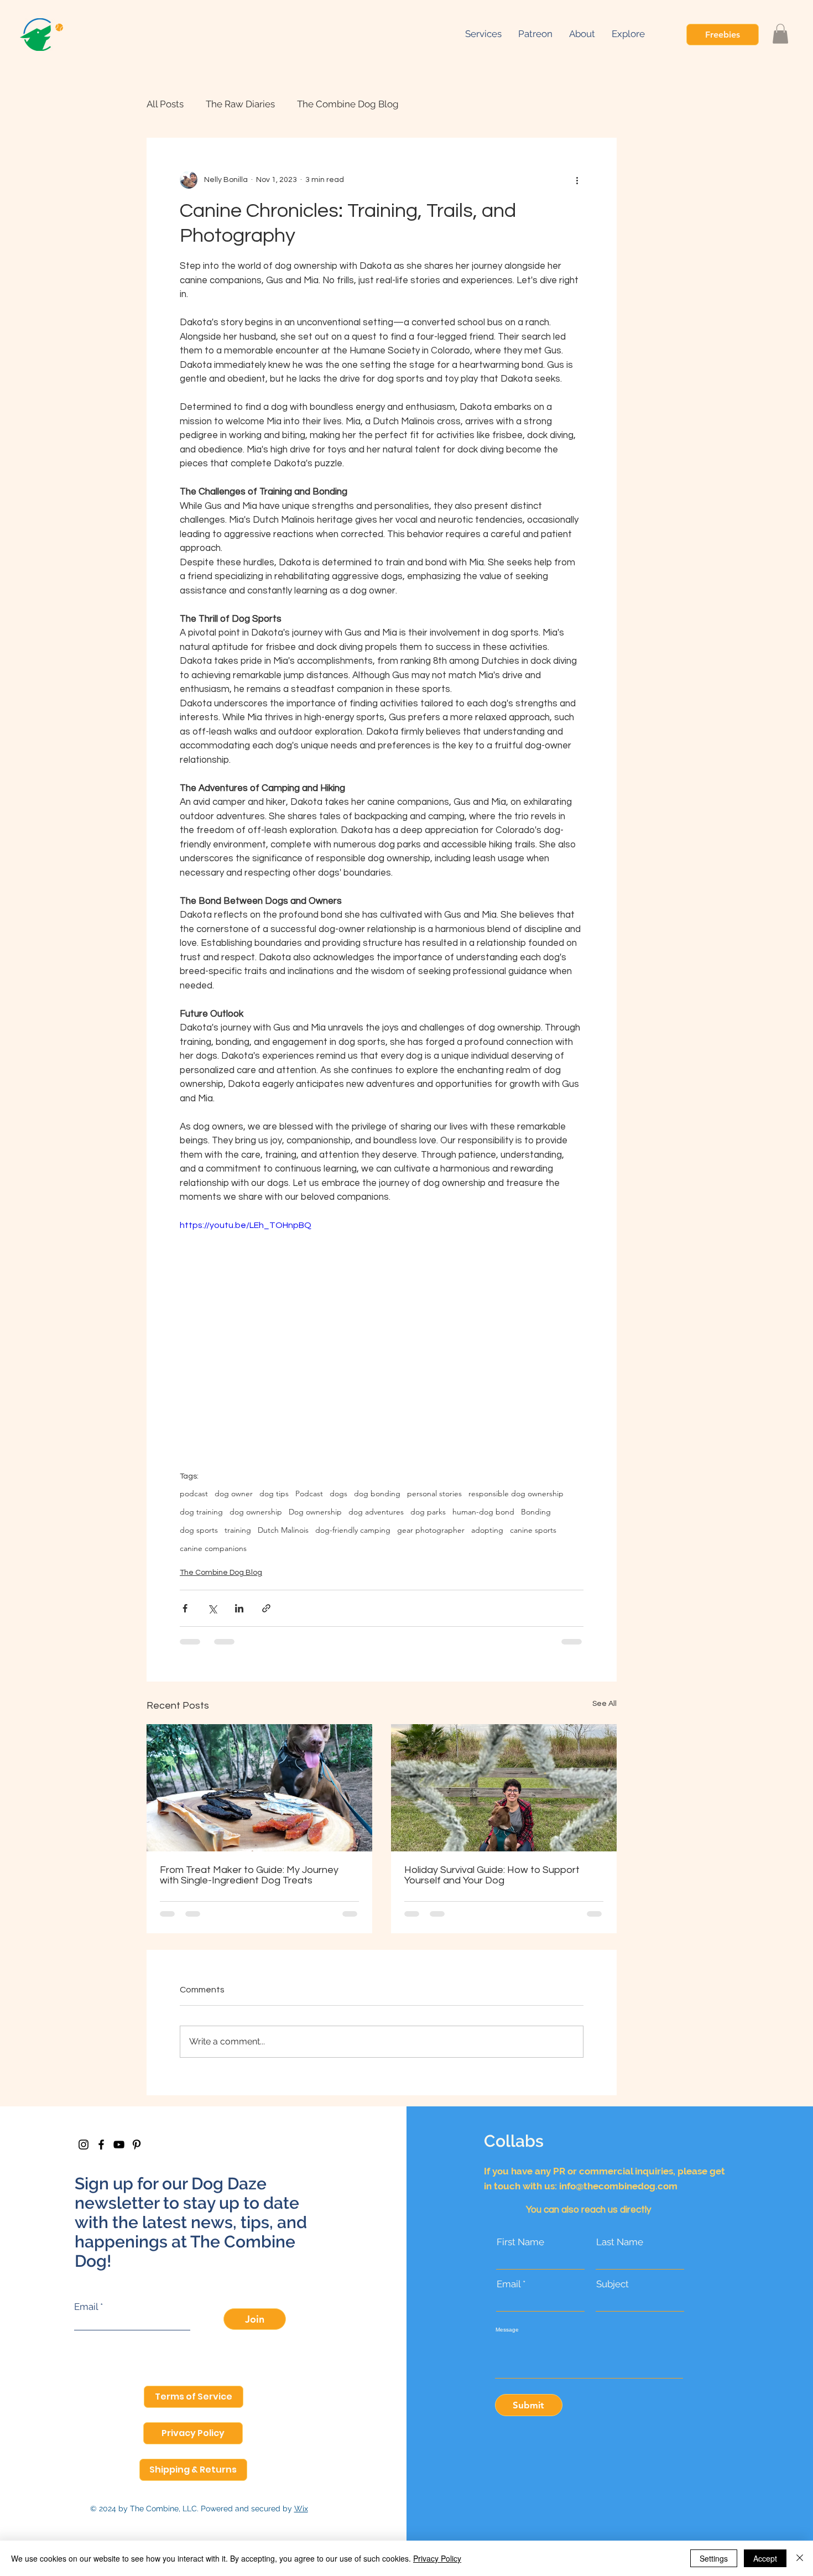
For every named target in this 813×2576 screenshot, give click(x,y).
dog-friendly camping (353, 1530)
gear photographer (431, 1530)
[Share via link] (266, 1608)
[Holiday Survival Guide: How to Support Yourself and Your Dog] (504, 1788)
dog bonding (377, 1494)
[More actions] (577, 180)
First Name (520, 2242)
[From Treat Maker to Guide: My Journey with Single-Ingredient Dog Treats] (259, 1788)
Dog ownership (315, 1512)
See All (604, 1704)
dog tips (274, 1494)
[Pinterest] (137, 2145)
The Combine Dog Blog (348, 104)
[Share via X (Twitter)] (212, 1608)
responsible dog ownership (516, 1494)
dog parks (428, 1512)
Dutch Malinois (283, 1530)
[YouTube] (119, 2145)
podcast (194, 1494)
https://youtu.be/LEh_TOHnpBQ (246, 1225)
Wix (301, 2509)
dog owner (234, 1494)
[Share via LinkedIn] (239, 1608)
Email (86, 2307)
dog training (201, 1512)
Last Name (620, 2242)
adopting (487, 1530)
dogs (338, 1494)
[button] (628, 34)
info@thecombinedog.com (618, 2186)
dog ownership (256, 1512)
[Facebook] (101, 2145)
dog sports (199, 1530)
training (238, 1530)
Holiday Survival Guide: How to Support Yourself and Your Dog (492, 1875)
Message (507, 2330)
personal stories (434, 1494)
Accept (765, 2558)
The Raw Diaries (240, 104)
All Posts (165, 104)
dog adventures (376, 1512)
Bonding (536, 1512)
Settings (714, 2558)
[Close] (800, 2558)
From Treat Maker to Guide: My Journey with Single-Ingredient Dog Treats (249, 1875)
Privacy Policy (437, 2558)
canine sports (533, 1530)
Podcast (309, 1494)
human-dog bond (483, 1512)
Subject (613, 2284)
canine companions (213, 1549)
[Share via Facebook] (185, 1608)
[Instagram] (84, 2145)
